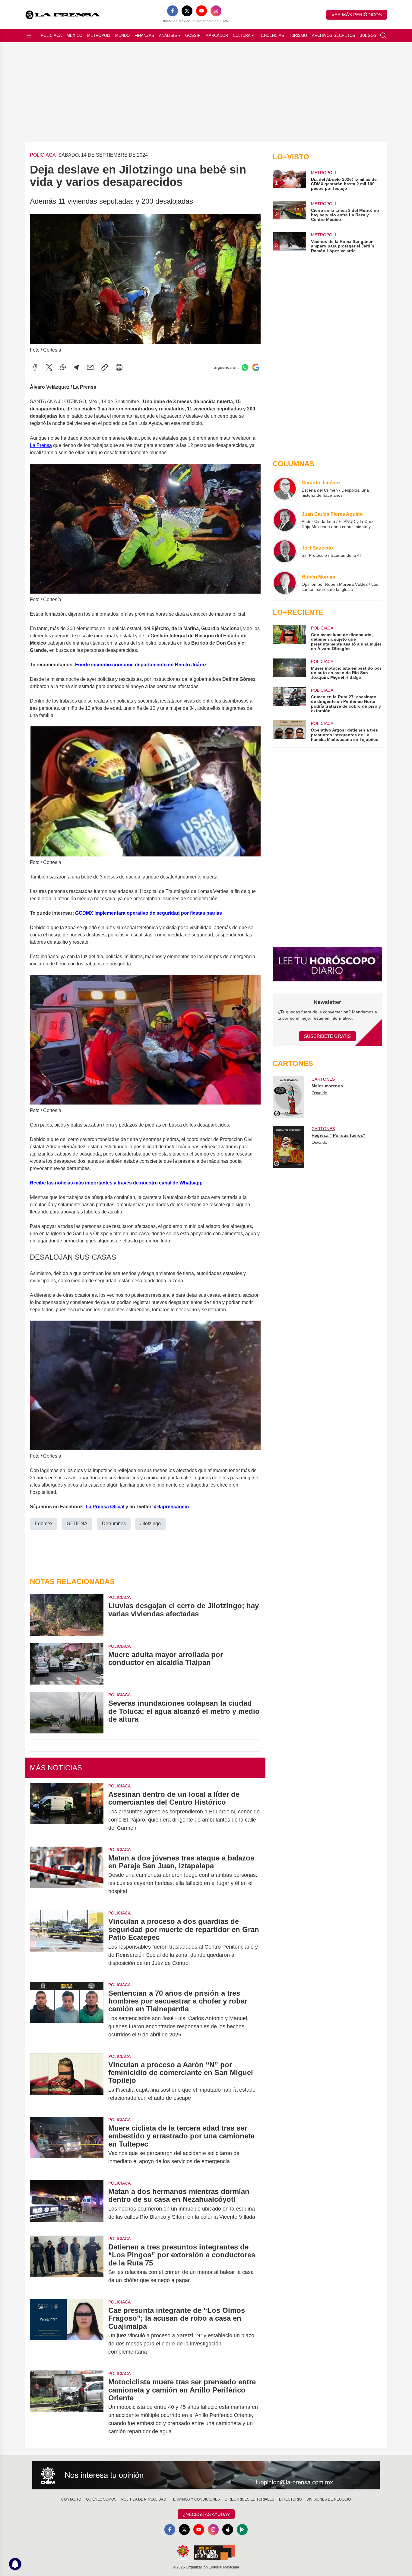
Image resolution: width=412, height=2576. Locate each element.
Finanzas (144, 35)
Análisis (170, 35)
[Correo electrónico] (90, 367)
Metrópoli (99, 35)
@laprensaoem (171, 1507)
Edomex (44, 1524)
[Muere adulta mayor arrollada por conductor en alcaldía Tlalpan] (67, 1664)
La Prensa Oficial (105, 1507)
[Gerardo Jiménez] (285, 489)
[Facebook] (173, 11)
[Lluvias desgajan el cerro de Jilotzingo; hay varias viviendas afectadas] (67, 1615)
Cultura (243, 35)
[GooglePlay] (242, 2530)
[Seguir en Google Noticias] (256, 367)
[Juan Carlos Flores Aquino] (285, 520)
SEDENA (77, 1524)
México (74, 35)
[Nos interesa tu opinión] (206, 2475)
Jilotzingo (151, 1524)
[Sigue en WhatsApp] (245, 367)
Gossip (193, 35)
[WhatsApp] (63, 367)
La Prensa (41, 445)
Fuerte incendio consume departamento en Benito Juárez (141, 665)
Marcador (217, 35)
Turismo (298, 35)
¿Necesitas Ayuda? (206, 2514)
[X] (187, 11)
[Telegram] (76, 367)
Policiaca (51, 35)
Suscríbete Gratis (327, 1036)
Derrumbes (114, 1524)
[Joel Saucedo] (285, 551)
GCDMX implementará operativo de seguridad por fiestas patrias (149, 913)
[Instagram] (216, 11)
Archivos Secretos (334, 35)
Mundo (122, 35)
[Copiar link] (105, 367)
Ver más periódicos (357, 15)
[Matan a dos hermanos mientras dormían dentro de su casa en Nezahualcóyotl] (67, 2204)
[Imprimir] (119, 367)
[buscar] (383, 36)
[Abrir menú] (29, 36)
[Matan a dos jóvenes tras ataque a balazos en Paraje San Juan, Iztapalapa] (67, 1875)
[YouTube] (201, 11)
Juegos (368, 35)
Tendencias (271, 35)
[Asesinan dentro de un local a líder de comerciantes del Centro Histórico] (67, 1811)
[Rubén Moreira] (285, 583)
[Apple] (228, 2530)
